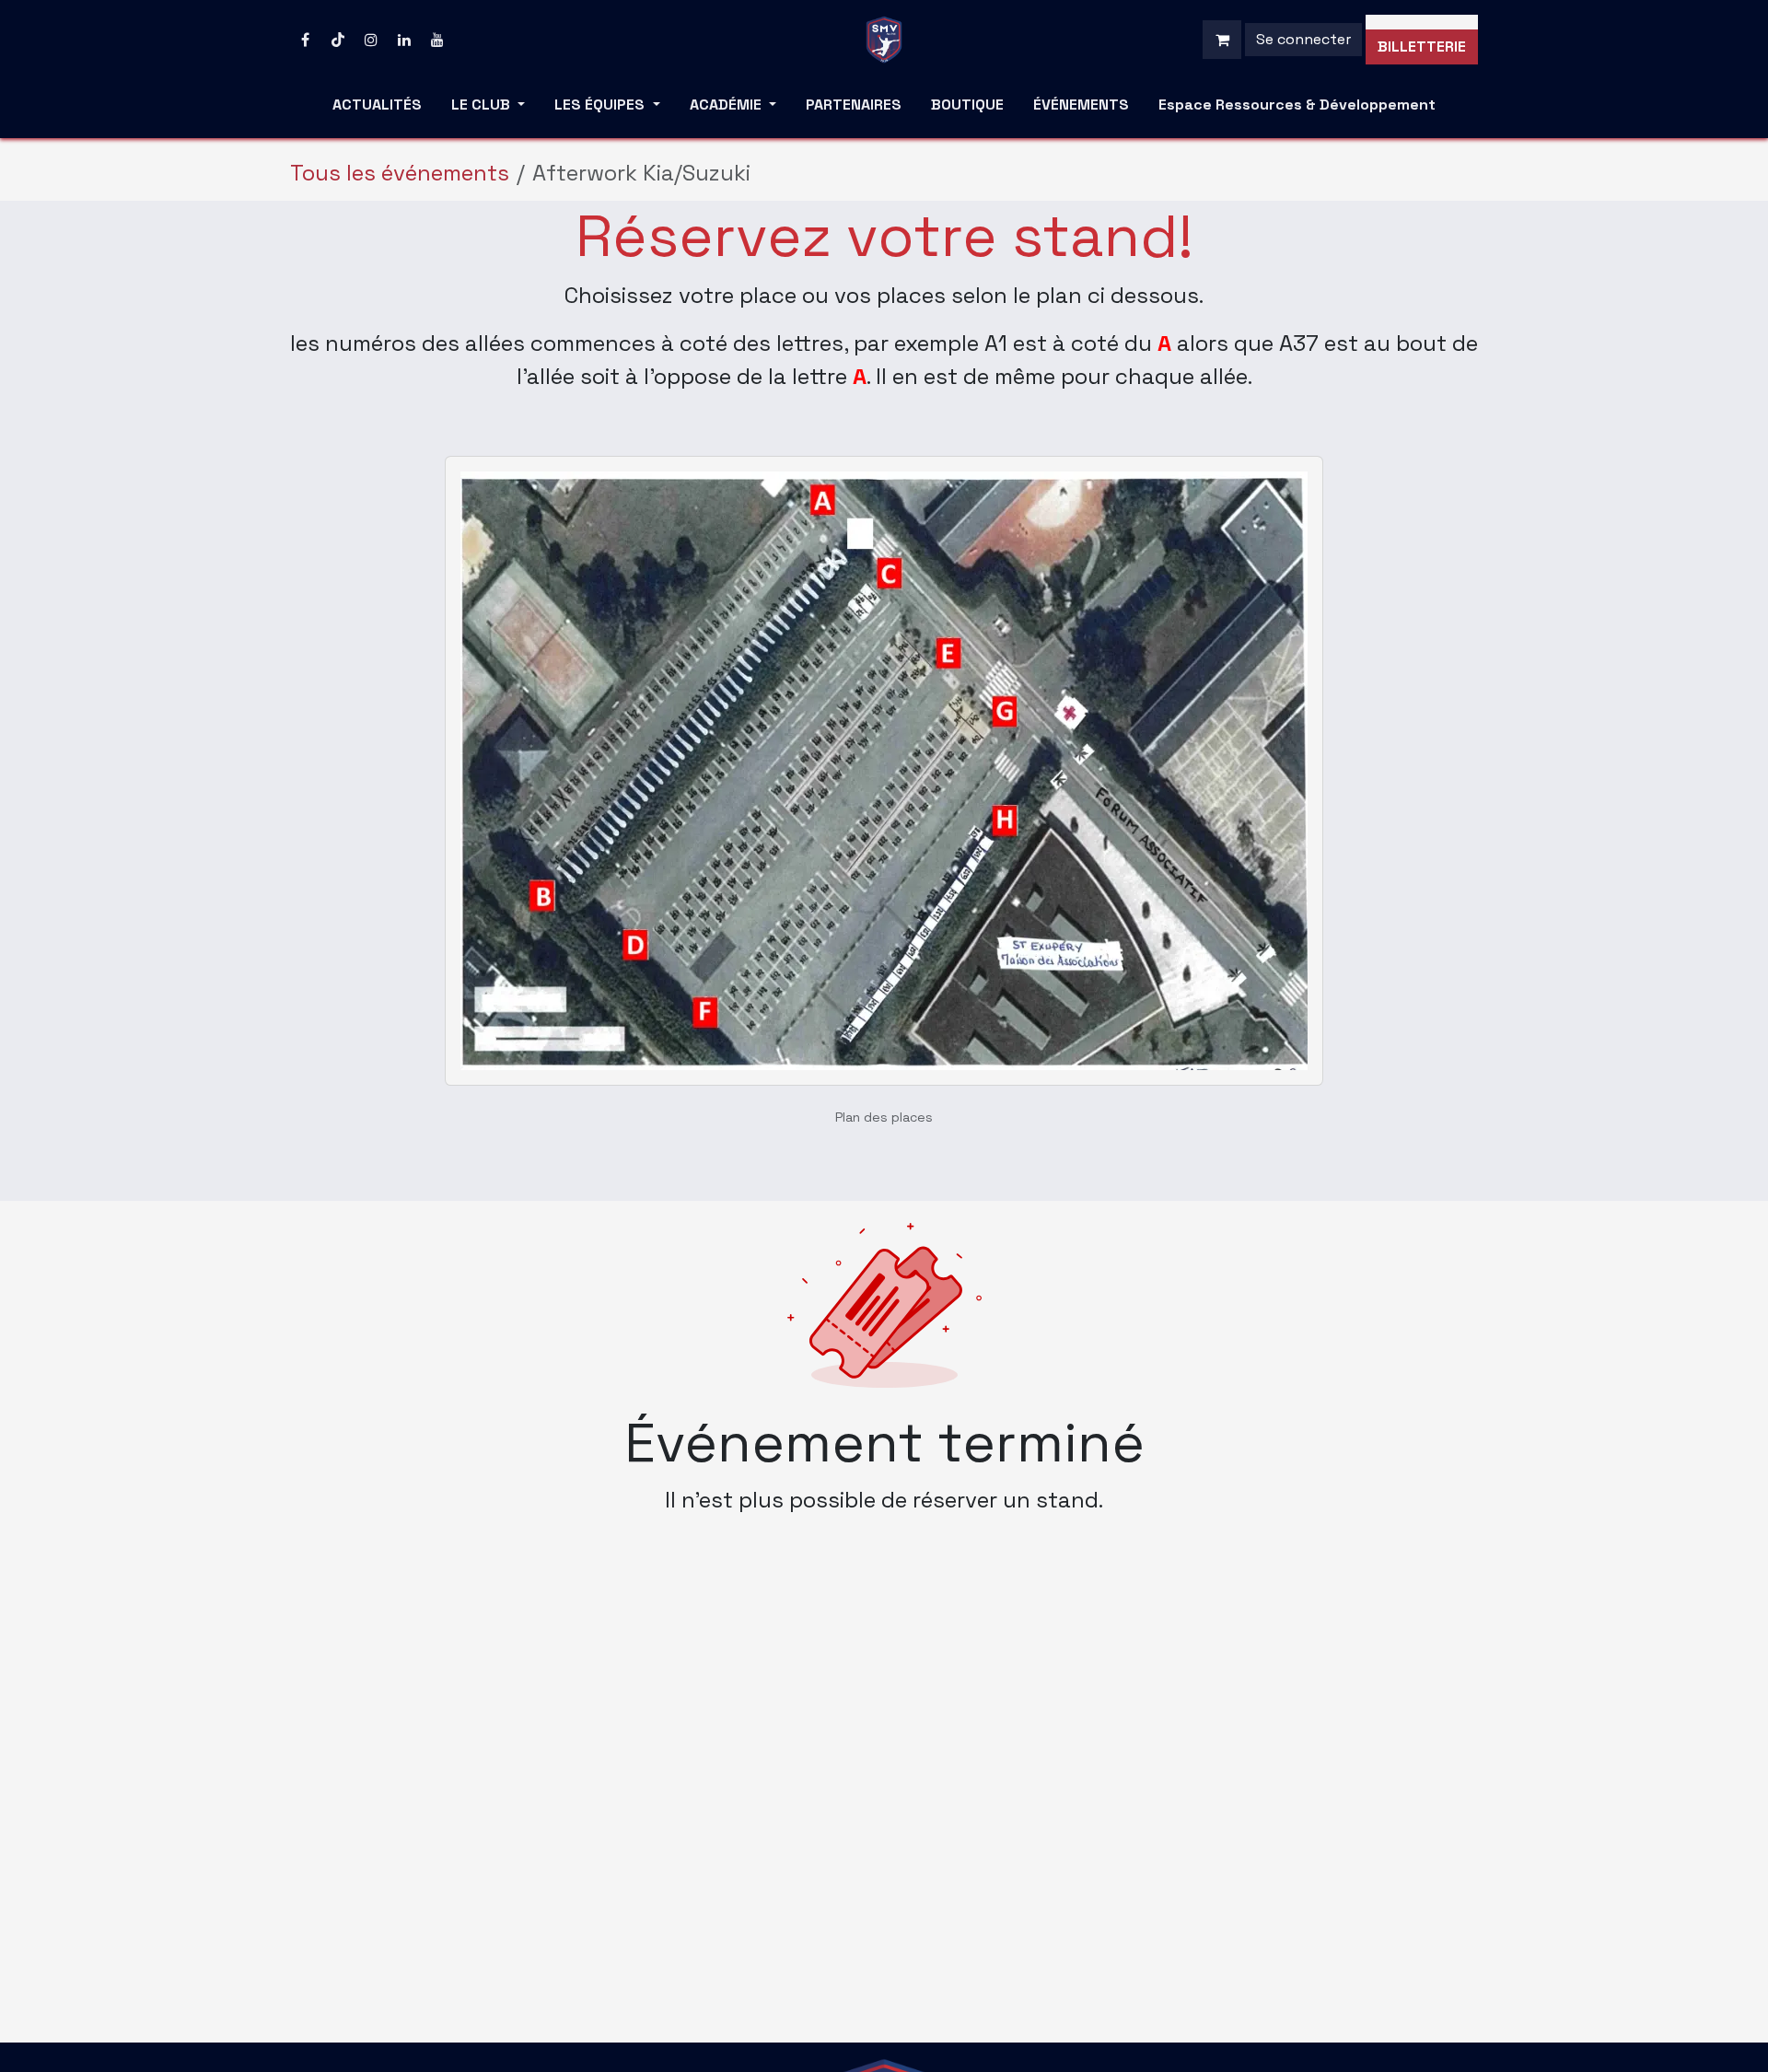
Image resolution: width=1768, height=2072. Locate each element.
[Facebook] (305, 40)
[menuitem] (377, 109)
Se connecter (1303, 39)
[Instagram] (371, 40)
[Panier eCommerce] (1222, 40)
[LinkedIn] (404, 40)
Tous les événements (400, 173)
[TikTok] (338, 40)
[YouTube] (437, 40)
